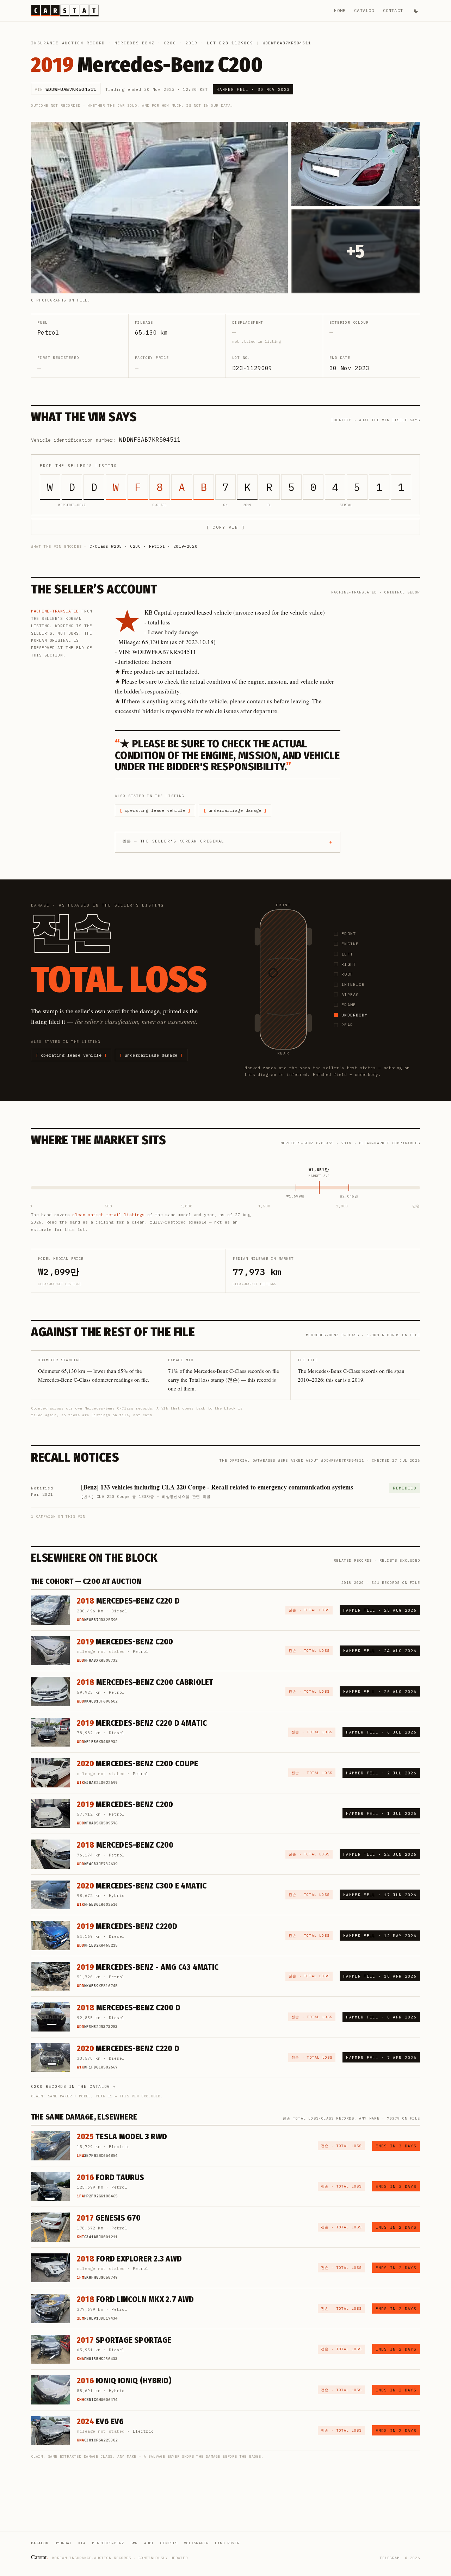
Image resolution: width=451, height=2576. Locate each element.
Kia (82, 2543)
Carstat (39, 2557)
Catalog (364, 10)
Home (340, 10)
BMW (134, 2543)
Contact (393, 10)
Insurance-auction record (68, 43)
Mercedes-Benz (135, 43)
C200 (170, 43)
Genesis (169, 2543)
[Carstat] (65, 11)
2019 (191, 43)
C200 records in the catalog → (73, 2086)
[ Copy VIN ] (225, 527)
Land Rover (227, 2543)
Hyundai (63, 2543)
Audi (149, 2543)
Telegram (390, 2558)
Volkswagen (196, 2543)
